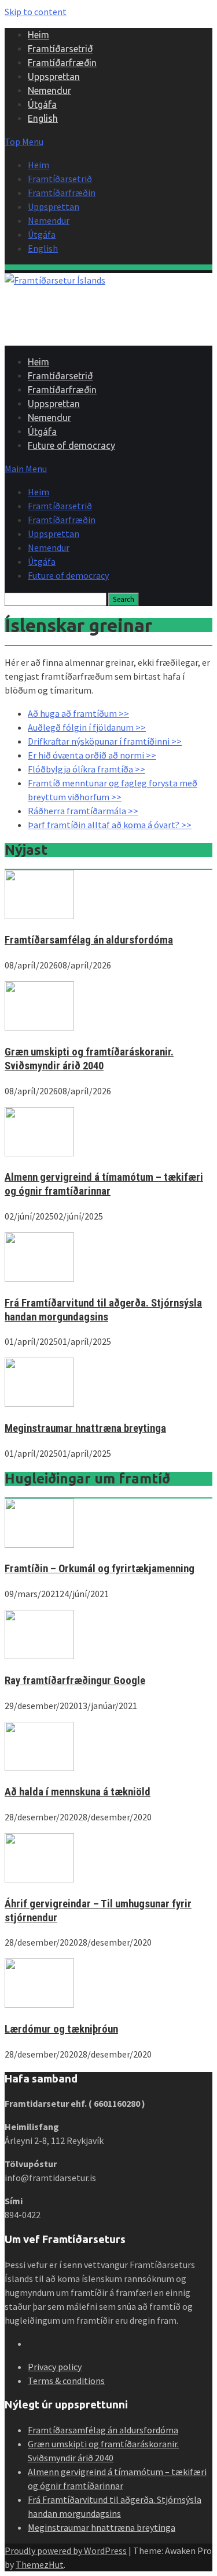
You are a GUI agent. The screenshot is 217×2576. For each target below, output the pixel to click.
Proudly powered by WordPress (66, 2550)
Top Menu (24, 142)
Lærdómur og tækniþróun (61, 2029)
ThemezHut (40, 2564)
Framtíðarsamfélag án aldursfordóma (89, 940)
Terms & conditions (66, 2381)
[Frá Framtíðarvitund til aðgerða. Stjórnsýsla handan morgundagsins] (39, 1278)
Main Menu (26, 469)
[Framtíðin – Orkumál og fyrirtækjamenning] (39, 1544)
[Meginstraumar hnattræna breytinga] (39, 1403)
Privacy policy (55, 2367)
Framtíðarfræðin (62, 63)
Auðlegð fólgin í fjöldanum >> (87, 727)
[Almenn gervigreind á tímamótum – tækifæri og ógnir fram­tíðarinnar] (39, 1153)
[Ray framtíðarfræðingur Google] (39, 1656)
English (43, 118)
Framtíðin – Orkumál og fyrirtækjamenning (100, 1569)
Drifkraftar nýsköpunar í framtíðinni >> (105, 741)
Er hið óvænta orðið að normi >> (92, 755)
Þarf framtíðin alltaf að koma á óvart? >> (110, 825)
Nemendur (49, 90)
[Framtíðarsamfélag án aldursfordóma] (39, 916)
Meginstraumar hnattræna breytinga (85, 1428)
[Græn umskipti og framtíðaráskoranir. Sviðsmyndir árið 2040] (39, 1027)
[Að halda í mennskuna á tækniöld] (39, 1768)
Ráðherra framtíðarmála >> (83, 811)
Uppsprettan (54, 77)
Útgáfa (42, 104)
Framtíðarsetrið (60, 49)
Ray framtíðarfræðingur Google (75, 1681)
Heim (38, 35)
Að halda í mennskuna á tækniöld (78, 1792)
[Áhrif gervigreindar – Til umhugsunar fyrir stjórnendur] (39, 1879)
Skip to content (36, 12)
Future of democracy (71, 445)
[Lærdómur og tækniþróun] (39, 2004)
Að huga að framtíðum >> (78, 713)
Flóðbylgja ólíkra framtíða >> (87, 769)
